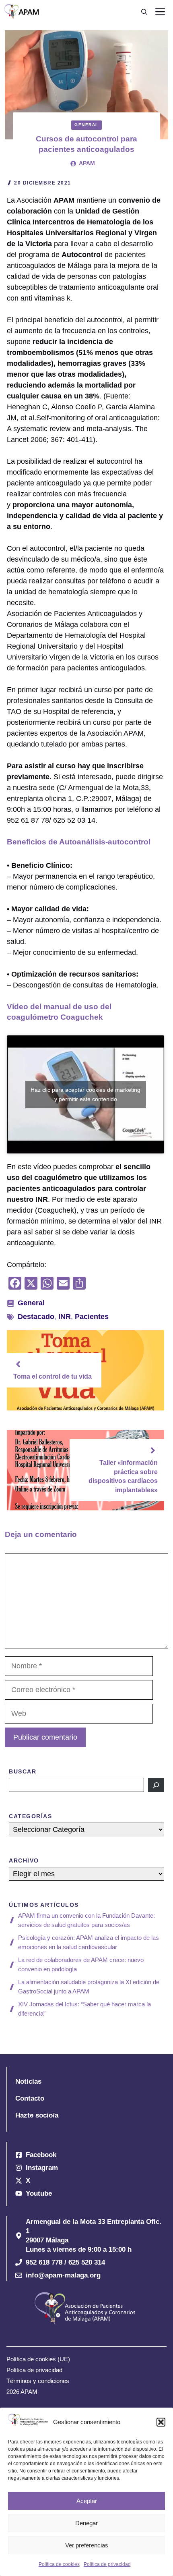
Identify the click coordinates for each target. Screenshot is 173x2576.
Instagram (42, 2168)
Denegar (86, 2523)
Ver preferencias (87, 2545)
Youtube (39, 2193)
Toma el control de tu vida (53, 1376)
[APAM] (22, 12)
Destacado (36, 1317)
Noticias (28, 2081)
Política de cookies (59, 2564)
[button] (161, 2422)
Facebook (41, 2155)
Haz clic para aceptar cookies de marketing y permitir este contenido (85, 1094)
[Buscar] (156, 1785)
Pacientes (92, 1317)
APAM (87, 163)
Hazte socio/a (37, 2115)
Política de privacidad (107, 2564)
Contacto (30, 2098)
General (86, 125)
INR (65, 1317)
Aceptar (87, 2501)
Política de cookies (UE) (38, 2359)
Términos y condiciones (38, 2381)
